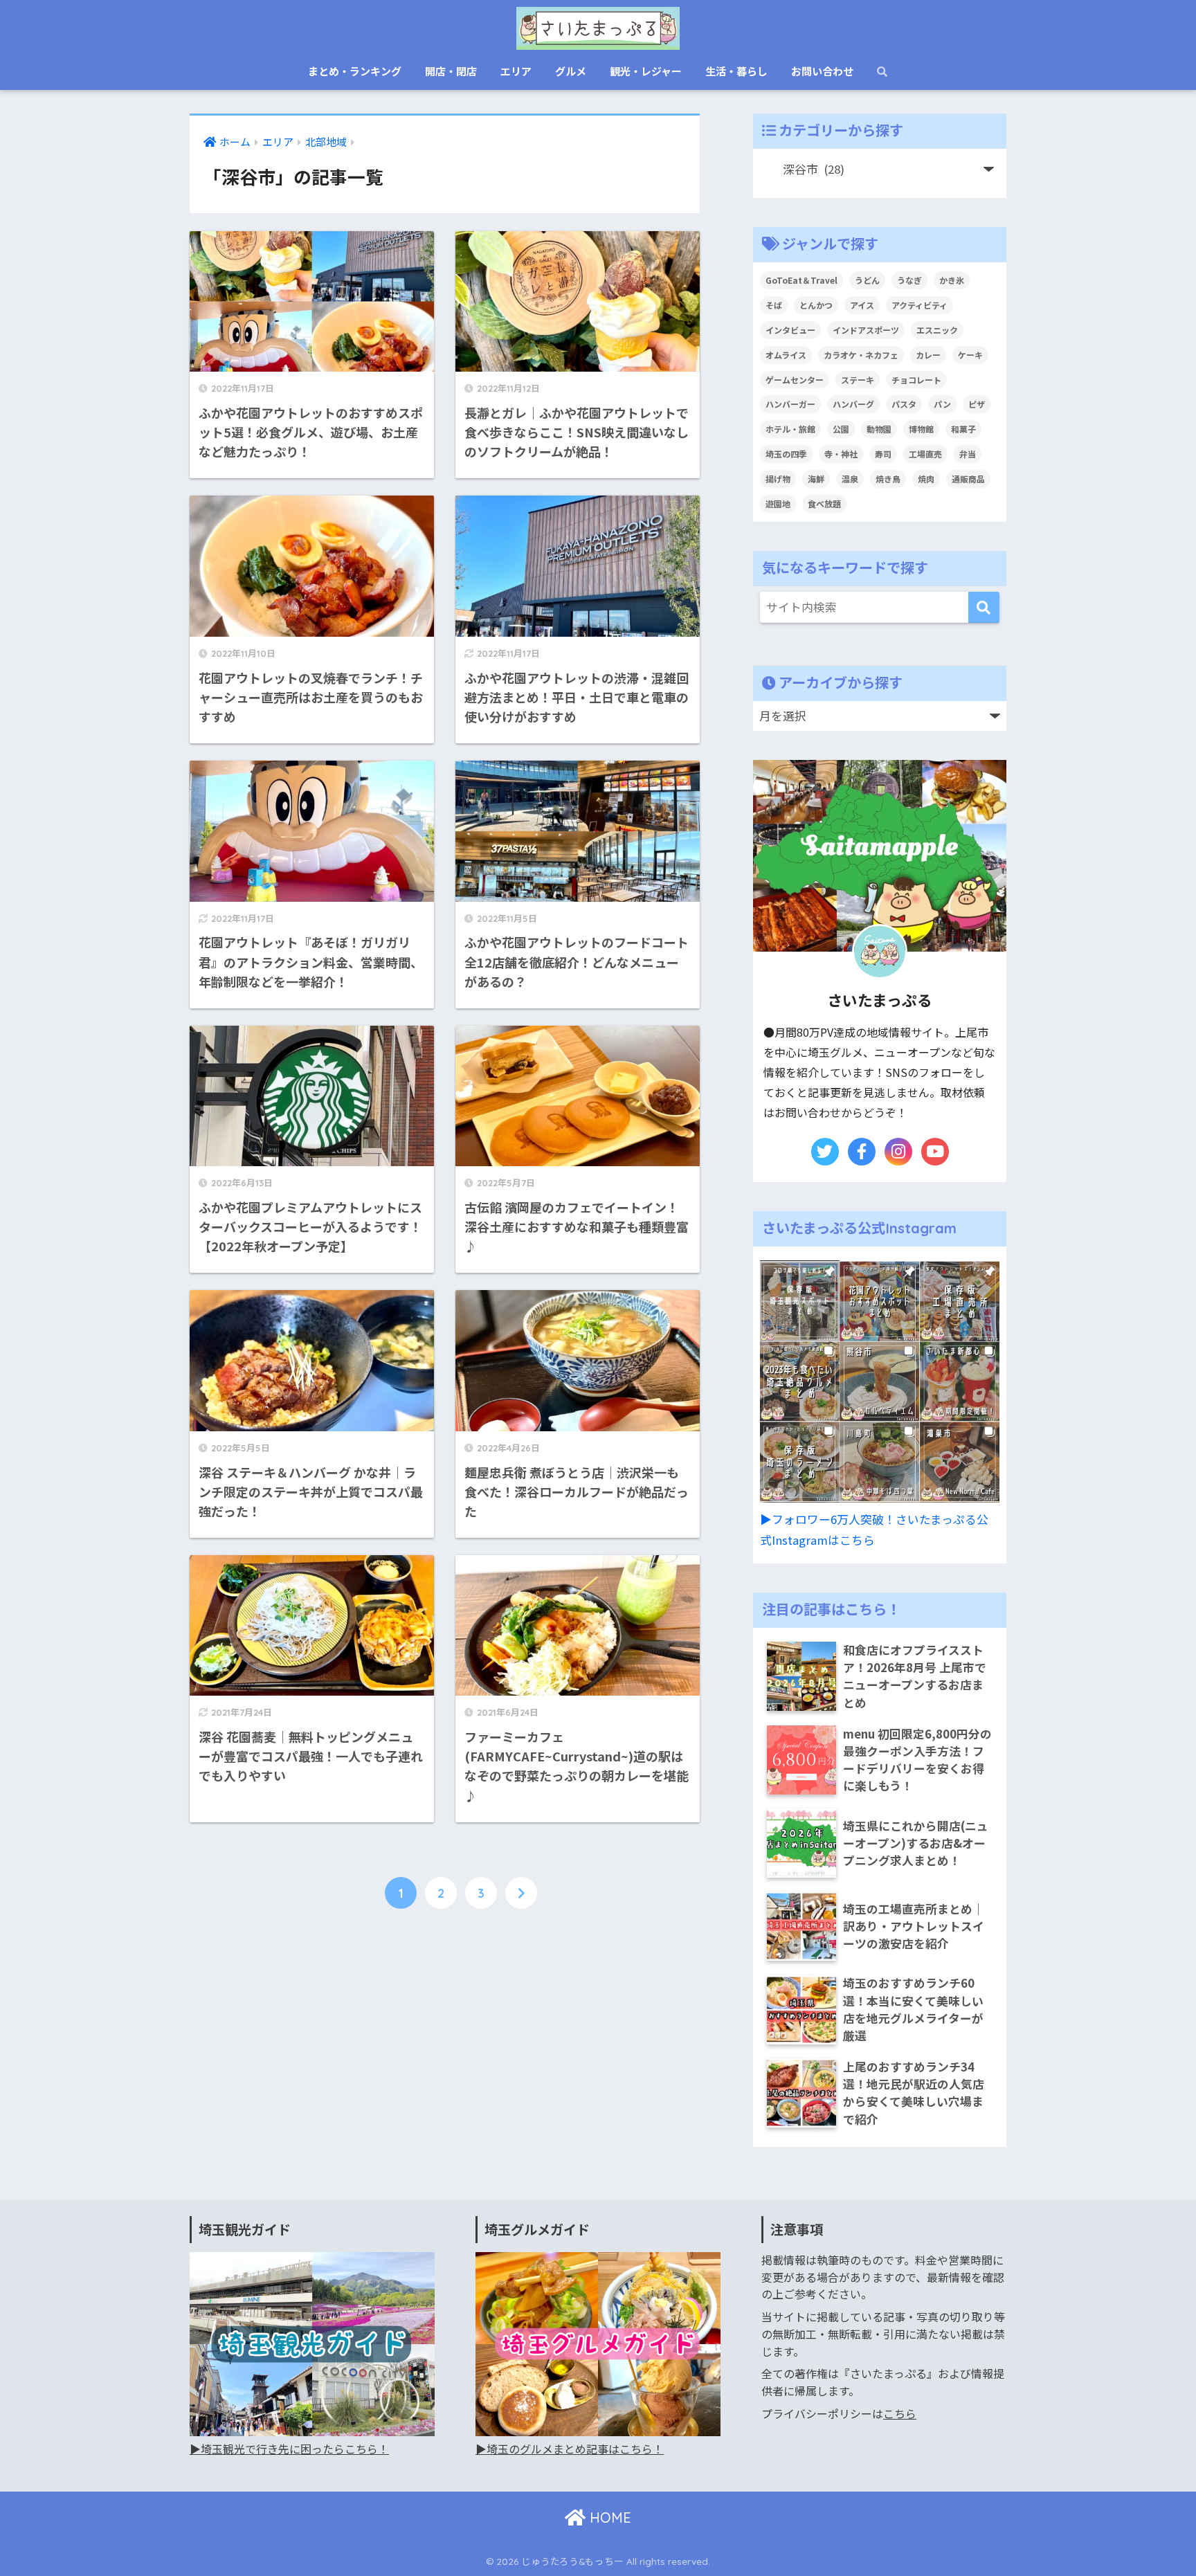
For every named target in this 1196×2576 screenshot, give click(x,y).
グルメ (571, 71)
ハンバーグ (853, 404)
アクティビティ (919, 305)
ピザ (977, 404)
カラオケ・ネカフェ (861, 355)
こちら (900, 2414)
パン (942, 404)
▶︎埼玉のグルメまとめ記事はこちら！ (570, 2449)
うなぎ (909, 280)
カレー (928, 355)
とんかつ (816, 305)
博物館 (921, 429)
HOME (608, 2518)
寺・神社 (841, 454)
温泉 (850, 479)
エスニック (937, 330)
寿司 (883, 454)
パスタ (904, 404)
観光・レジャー (646, 71)
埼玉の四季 (786, 454)
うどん (867, 280)
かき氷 (952, 280)
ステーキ (858, 380)
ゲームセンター (795, 380)
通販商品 (968, 479)
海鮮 (816, 479)
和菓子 (963, 429)
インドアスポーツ (866, 330)
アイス (862, 305)
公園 (841, 429)
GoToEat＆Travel (801, 280)
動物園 (879, 429)
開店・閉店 (451, 71)
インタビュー (790, 330)
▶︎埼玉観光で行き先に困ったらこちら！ (289, 2449)
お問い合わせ (822, 71)
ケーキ (970, 355)
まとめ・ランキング (355, 71)
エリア (516, 71)
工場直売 (925, 454)
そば (774, 305)
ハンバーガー (790, 404)
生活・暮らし (736, 71)
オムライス (786, 355)
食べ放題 (824, 504)
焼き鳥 (888, 479)
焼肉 (926, 479)
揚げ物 (778, 479)
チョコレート (916, 380)
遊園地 (778, 504)
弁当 (968, 454)
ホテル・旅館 (790, 429)
